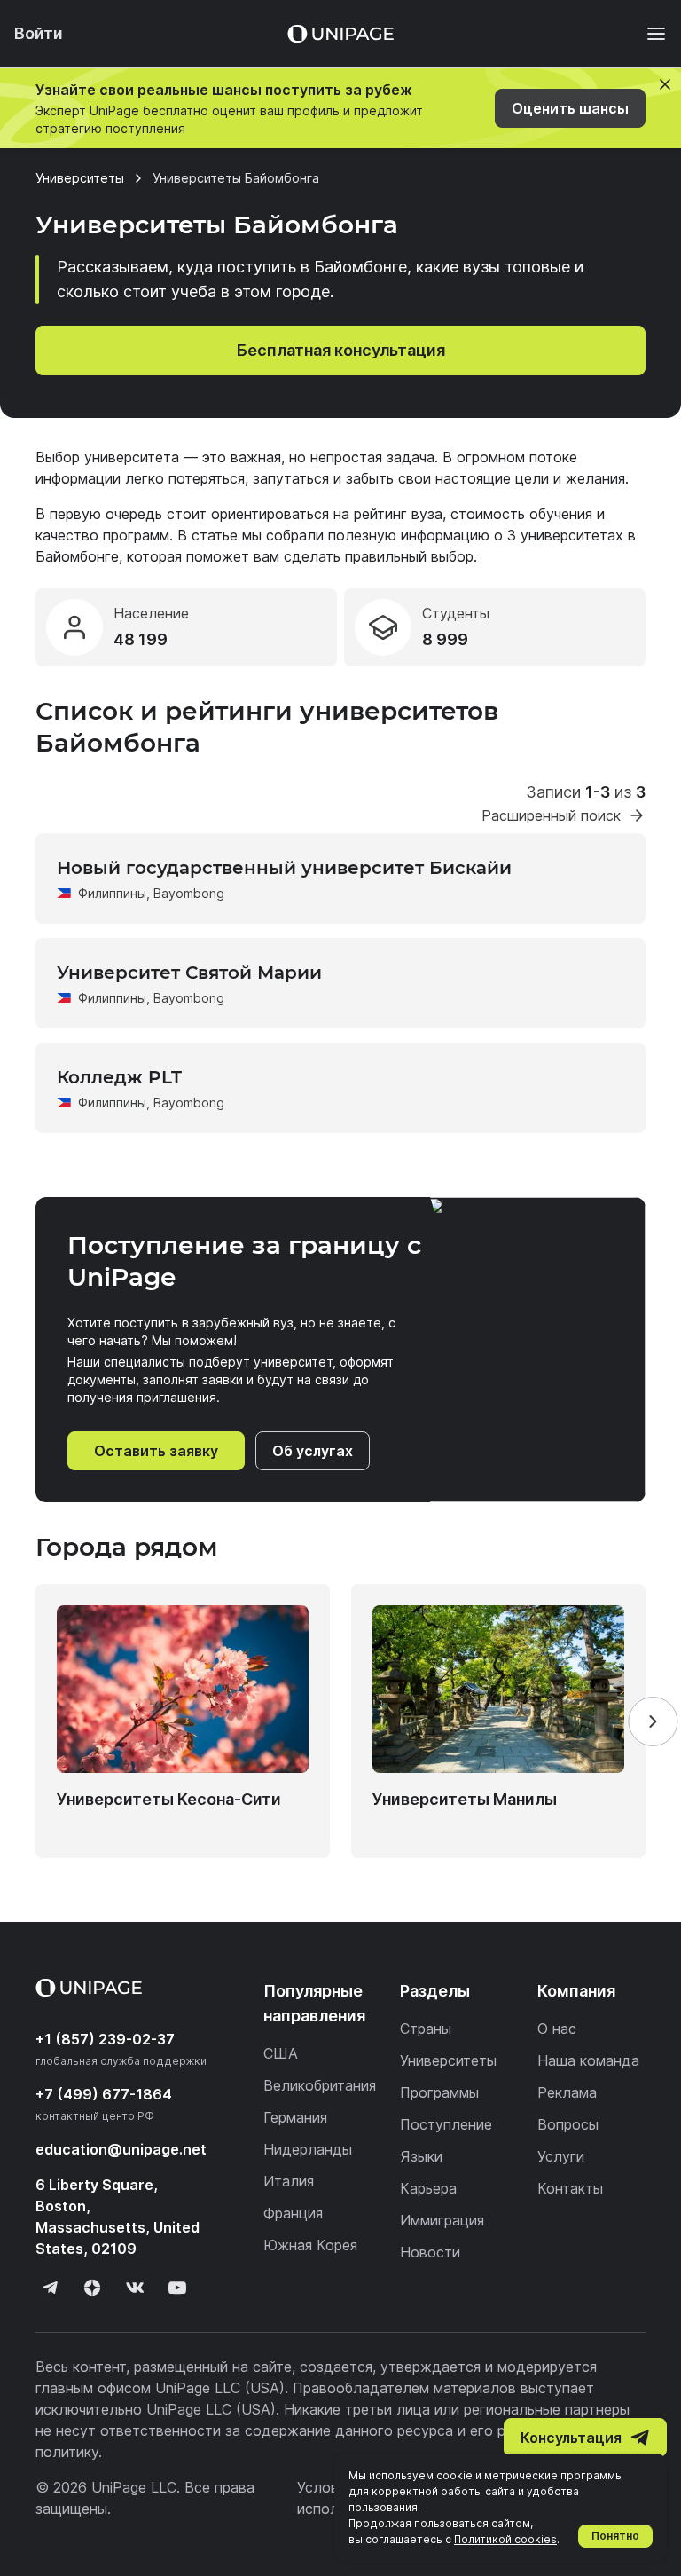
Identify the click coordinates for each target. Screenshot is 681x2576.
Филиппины (112, 893)
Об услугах (313, 1451)
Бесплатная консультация (341, 350)
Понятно (615, 2536)
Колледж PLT (119, 1077)
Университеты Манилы (465, 1799)
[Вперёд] (653, 1721)
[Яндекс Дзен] (92, 2288)
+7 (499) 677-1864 (104, 2094)
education (121, 2149)
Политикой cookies (505, 2539)
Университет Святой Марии (189, 973)
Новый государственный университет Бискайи (284, 868)
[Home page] (340, 34)
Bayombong (189, 893)
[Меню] (647, 34)
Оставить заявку (156, 1451)
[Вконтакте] (135, 2288)
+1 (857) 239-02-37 (105, 2039)
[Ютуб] (177, 2288)
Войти (39, 33)
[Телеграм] (50, 2288)
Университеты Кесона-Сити (169, 1799)
